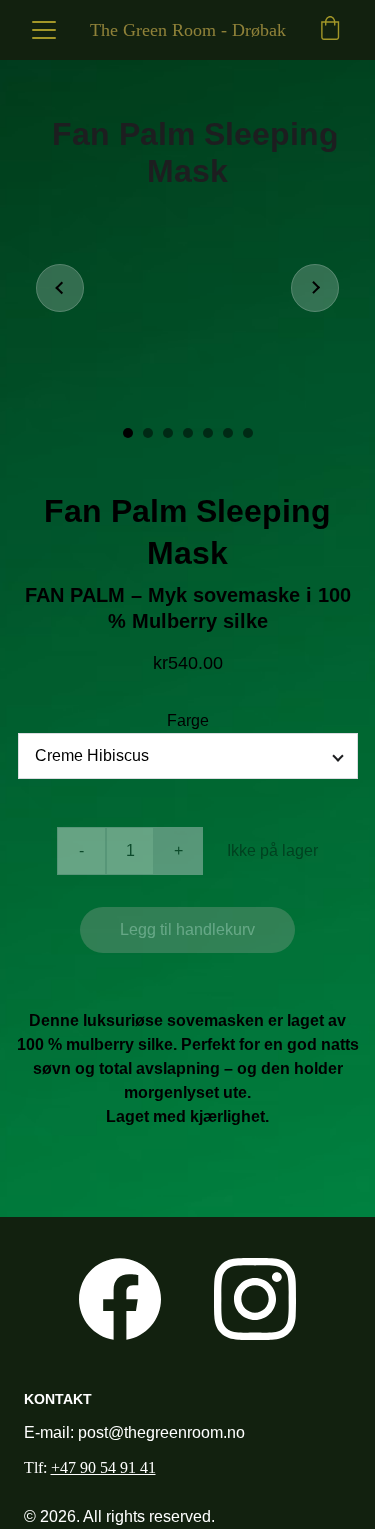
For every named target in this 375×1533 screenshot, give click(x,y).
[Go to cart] (330, 30)
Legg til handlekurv (187, 929)
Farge (188, 720)
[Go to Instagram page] (255, 1299)
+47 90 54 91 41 (103, 1467)
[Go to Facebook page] (120, 1299)
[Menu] (44, 30)
